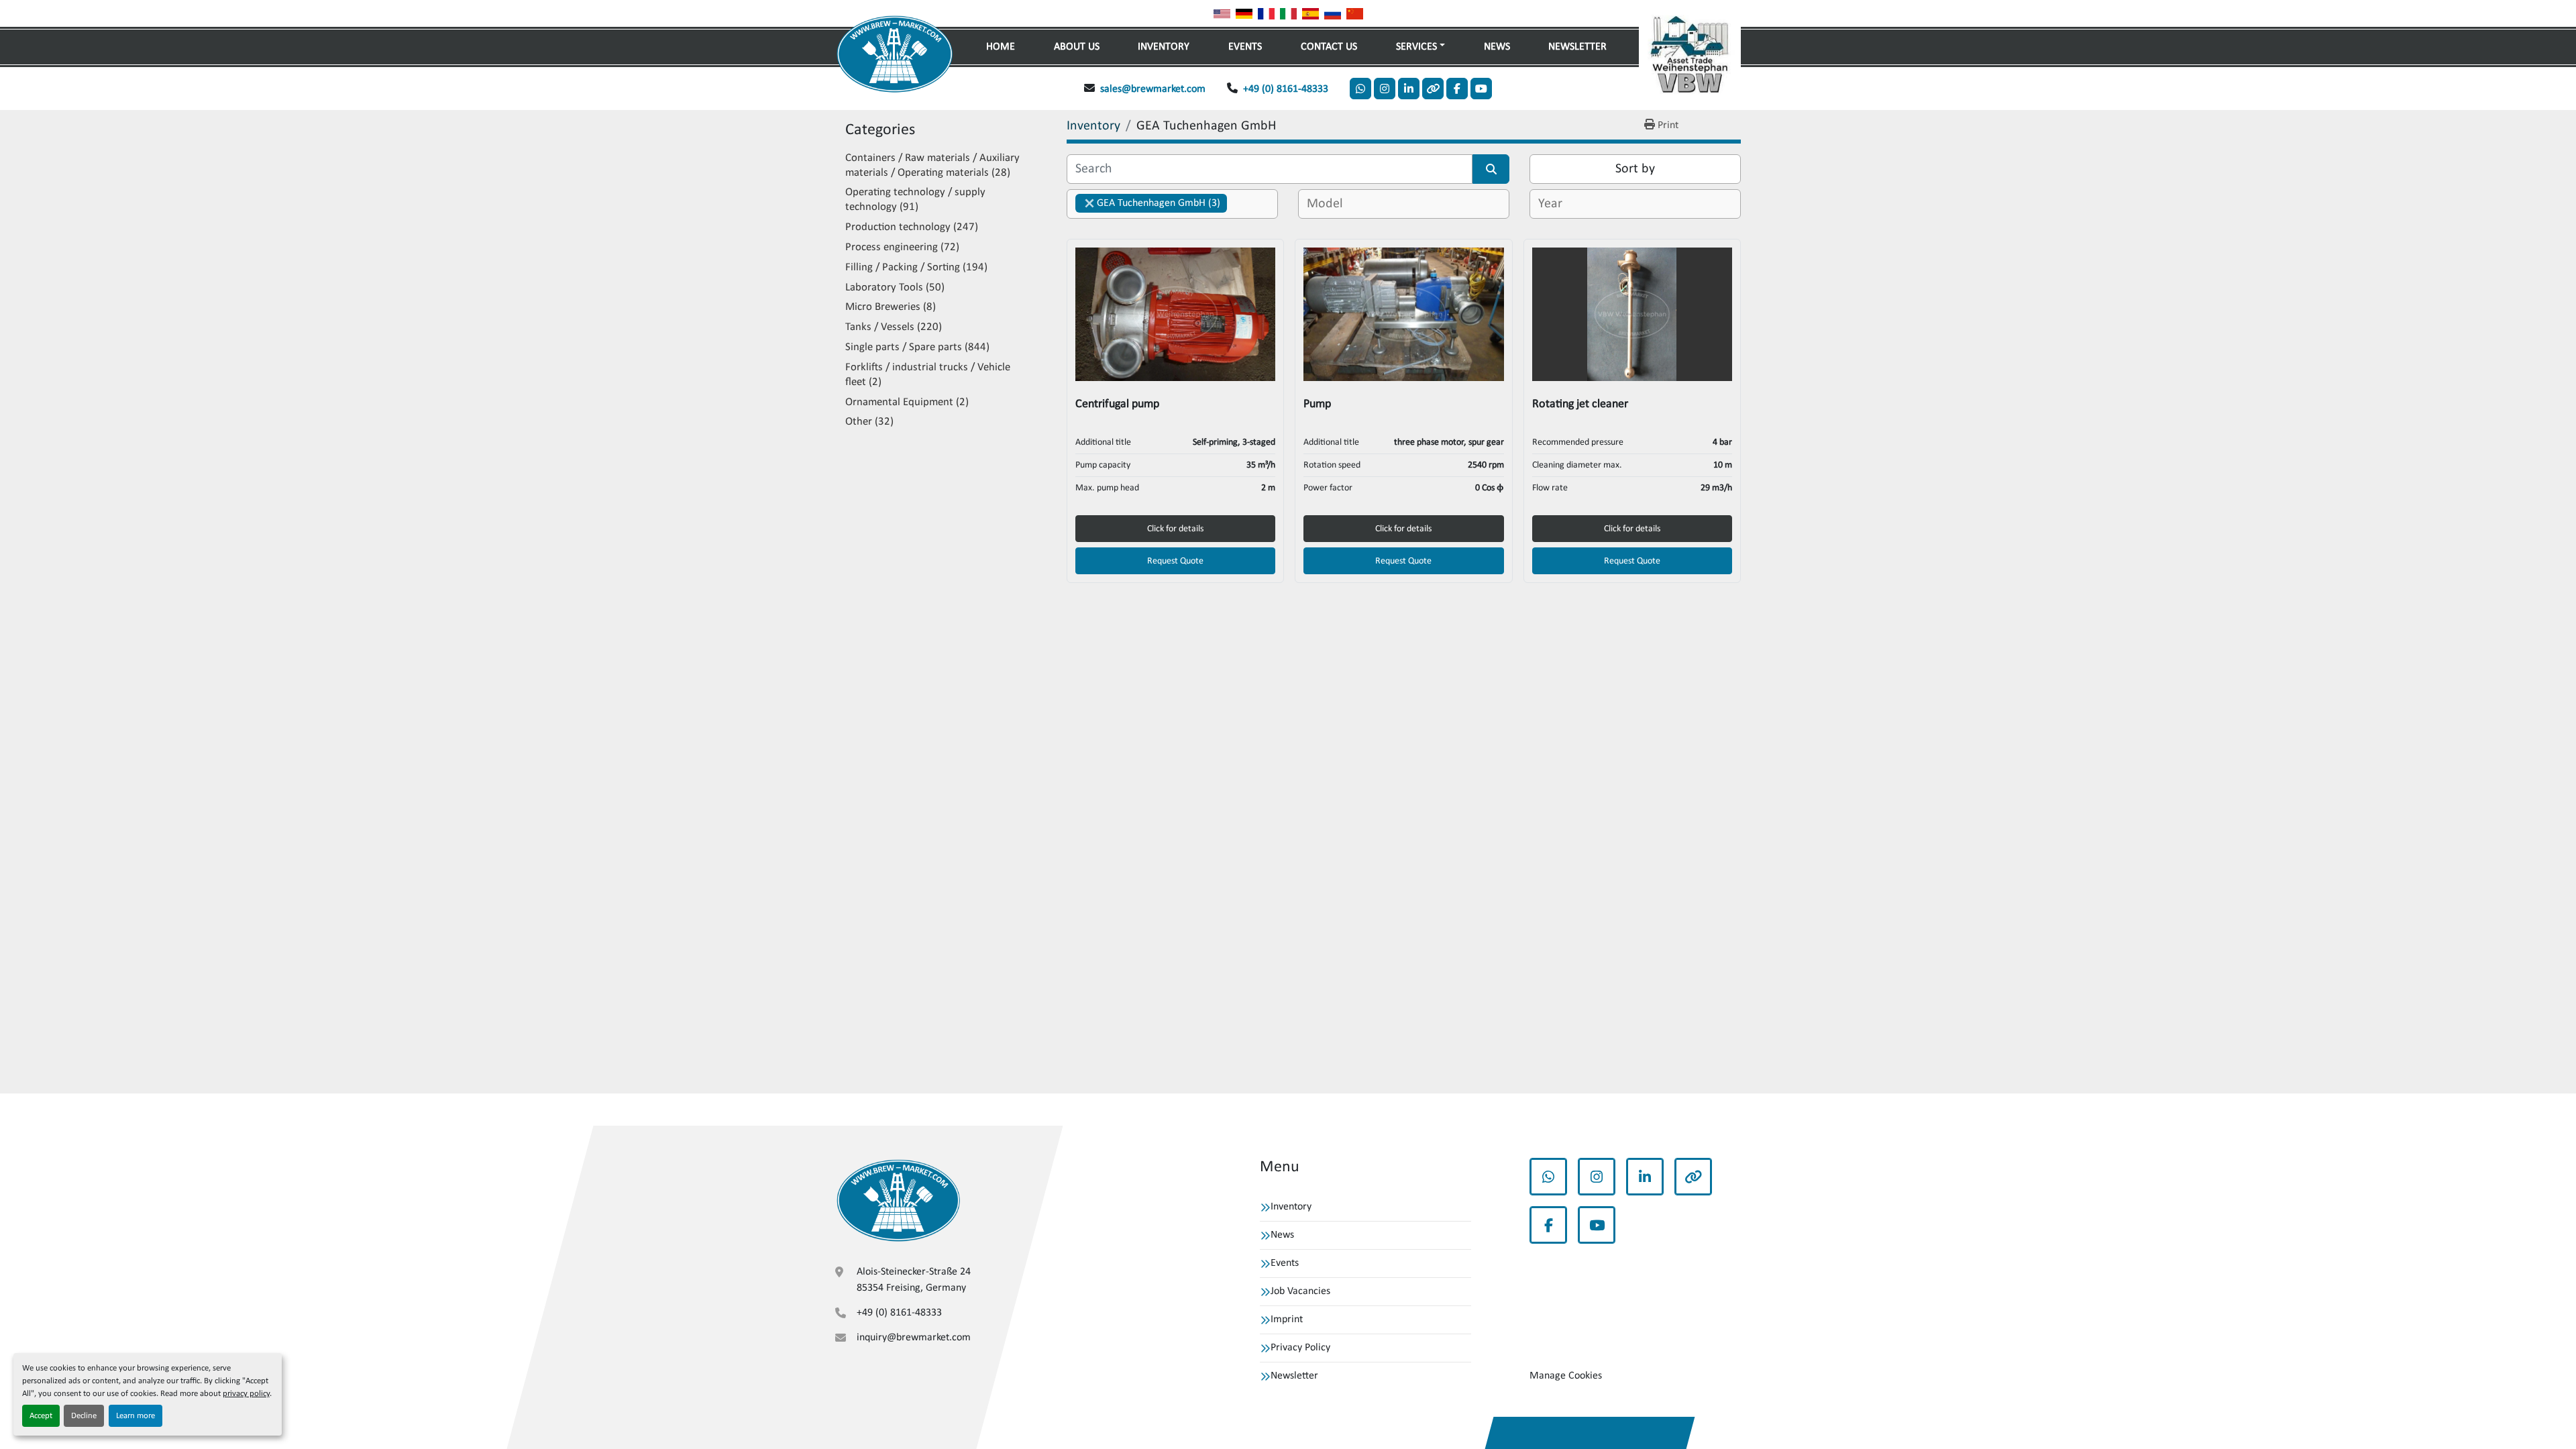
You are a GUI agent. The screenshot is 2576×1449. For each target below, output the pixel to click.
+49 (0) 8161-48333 (1286, 89)
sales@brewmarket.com (1153, 89)
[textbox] (1327, 204)
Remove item (1089, 203)
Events (1245, 47)
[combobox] (1172, 204)
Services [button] (1416, 47)
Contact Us (1329, 47)
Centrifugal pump (1117, 404)
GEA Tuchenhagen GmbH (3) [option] (1148, 203)
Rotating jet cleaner (1580, 404)
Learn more (136, 1416)
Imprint (1287, 1320)
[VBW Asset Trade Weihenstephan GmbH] (898, 1200)
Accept (41, 1416)
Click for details (1175, 529)
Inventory (1164, 47)
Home (1001, 47)
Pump (1317, 404)
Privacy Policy (1300, 1348)
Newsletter (1577, 47)
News (1497, 47)
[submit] (1491, 169)
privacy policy (246, 1394)
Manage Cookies (1566, 1376)
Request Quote (1175, 561)
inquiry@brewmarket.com (914, 1338)
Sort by (1635, 169)
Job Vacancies (1300, 1291)
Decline (84, 1416)
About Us (1077, 47)
